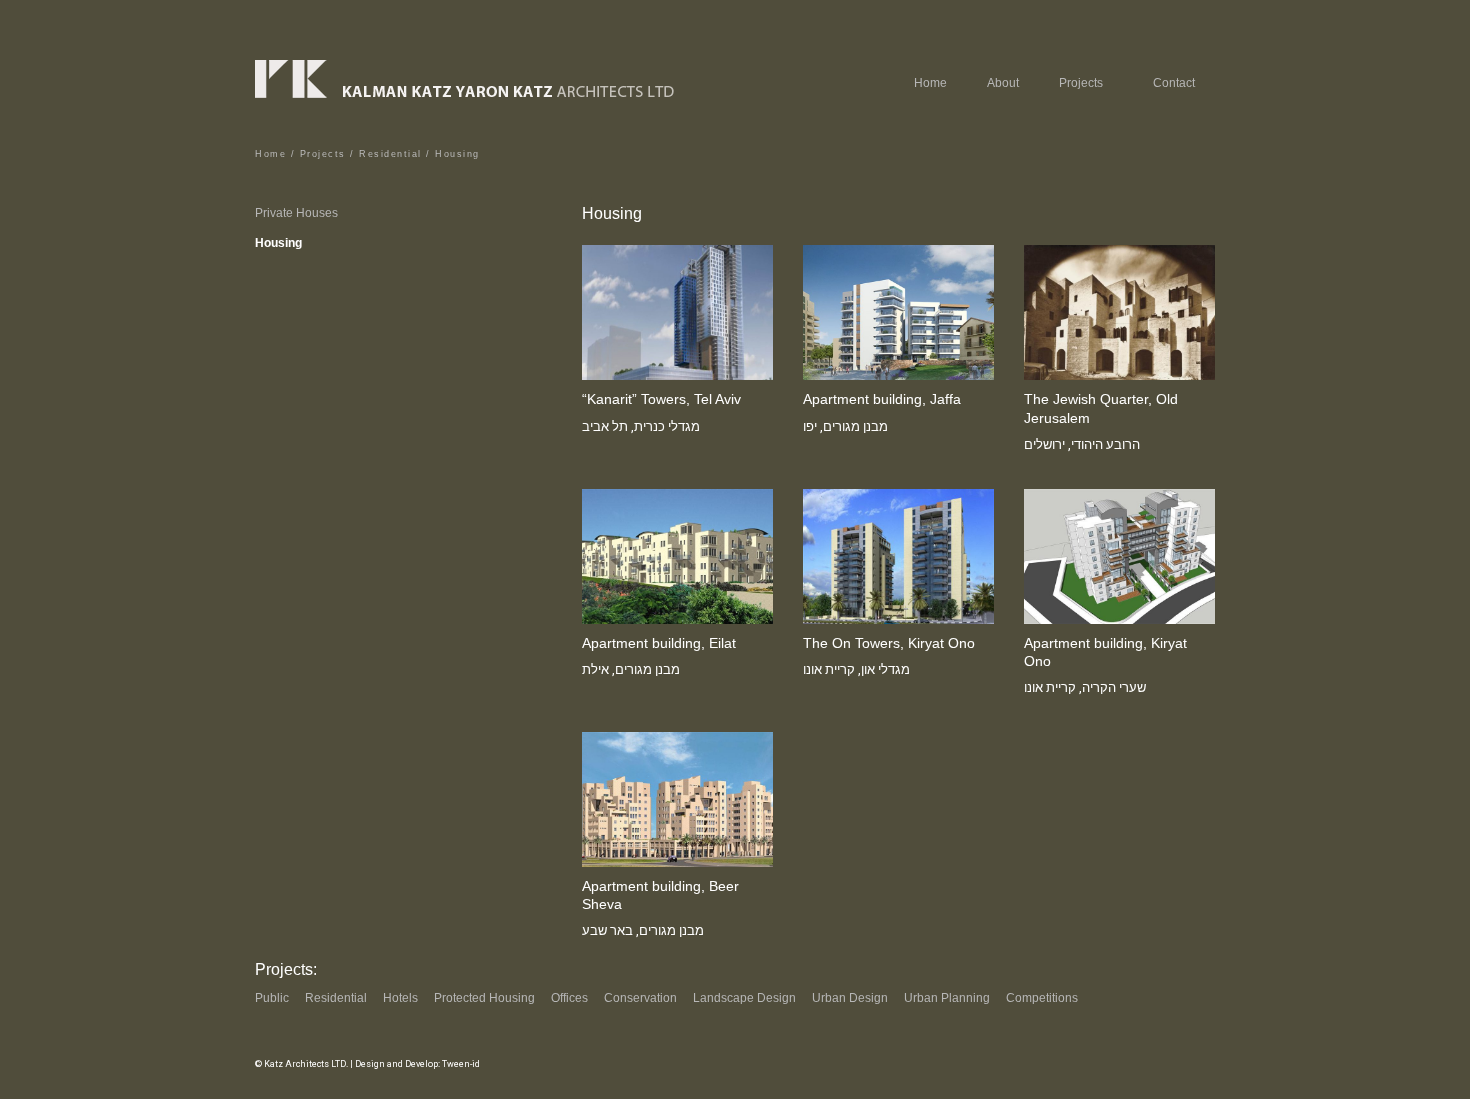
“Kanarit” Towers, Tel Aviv (661, 399)
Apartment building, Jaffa (882, 399)
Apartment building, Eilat (659, 643)
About (1003, 83)
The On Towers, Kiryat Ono (889, 643)
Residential (390, 154)
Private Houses (296, 213)
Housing (278, 243)
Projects (323, 154)
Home (930, 83)
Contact (1174, 83)
